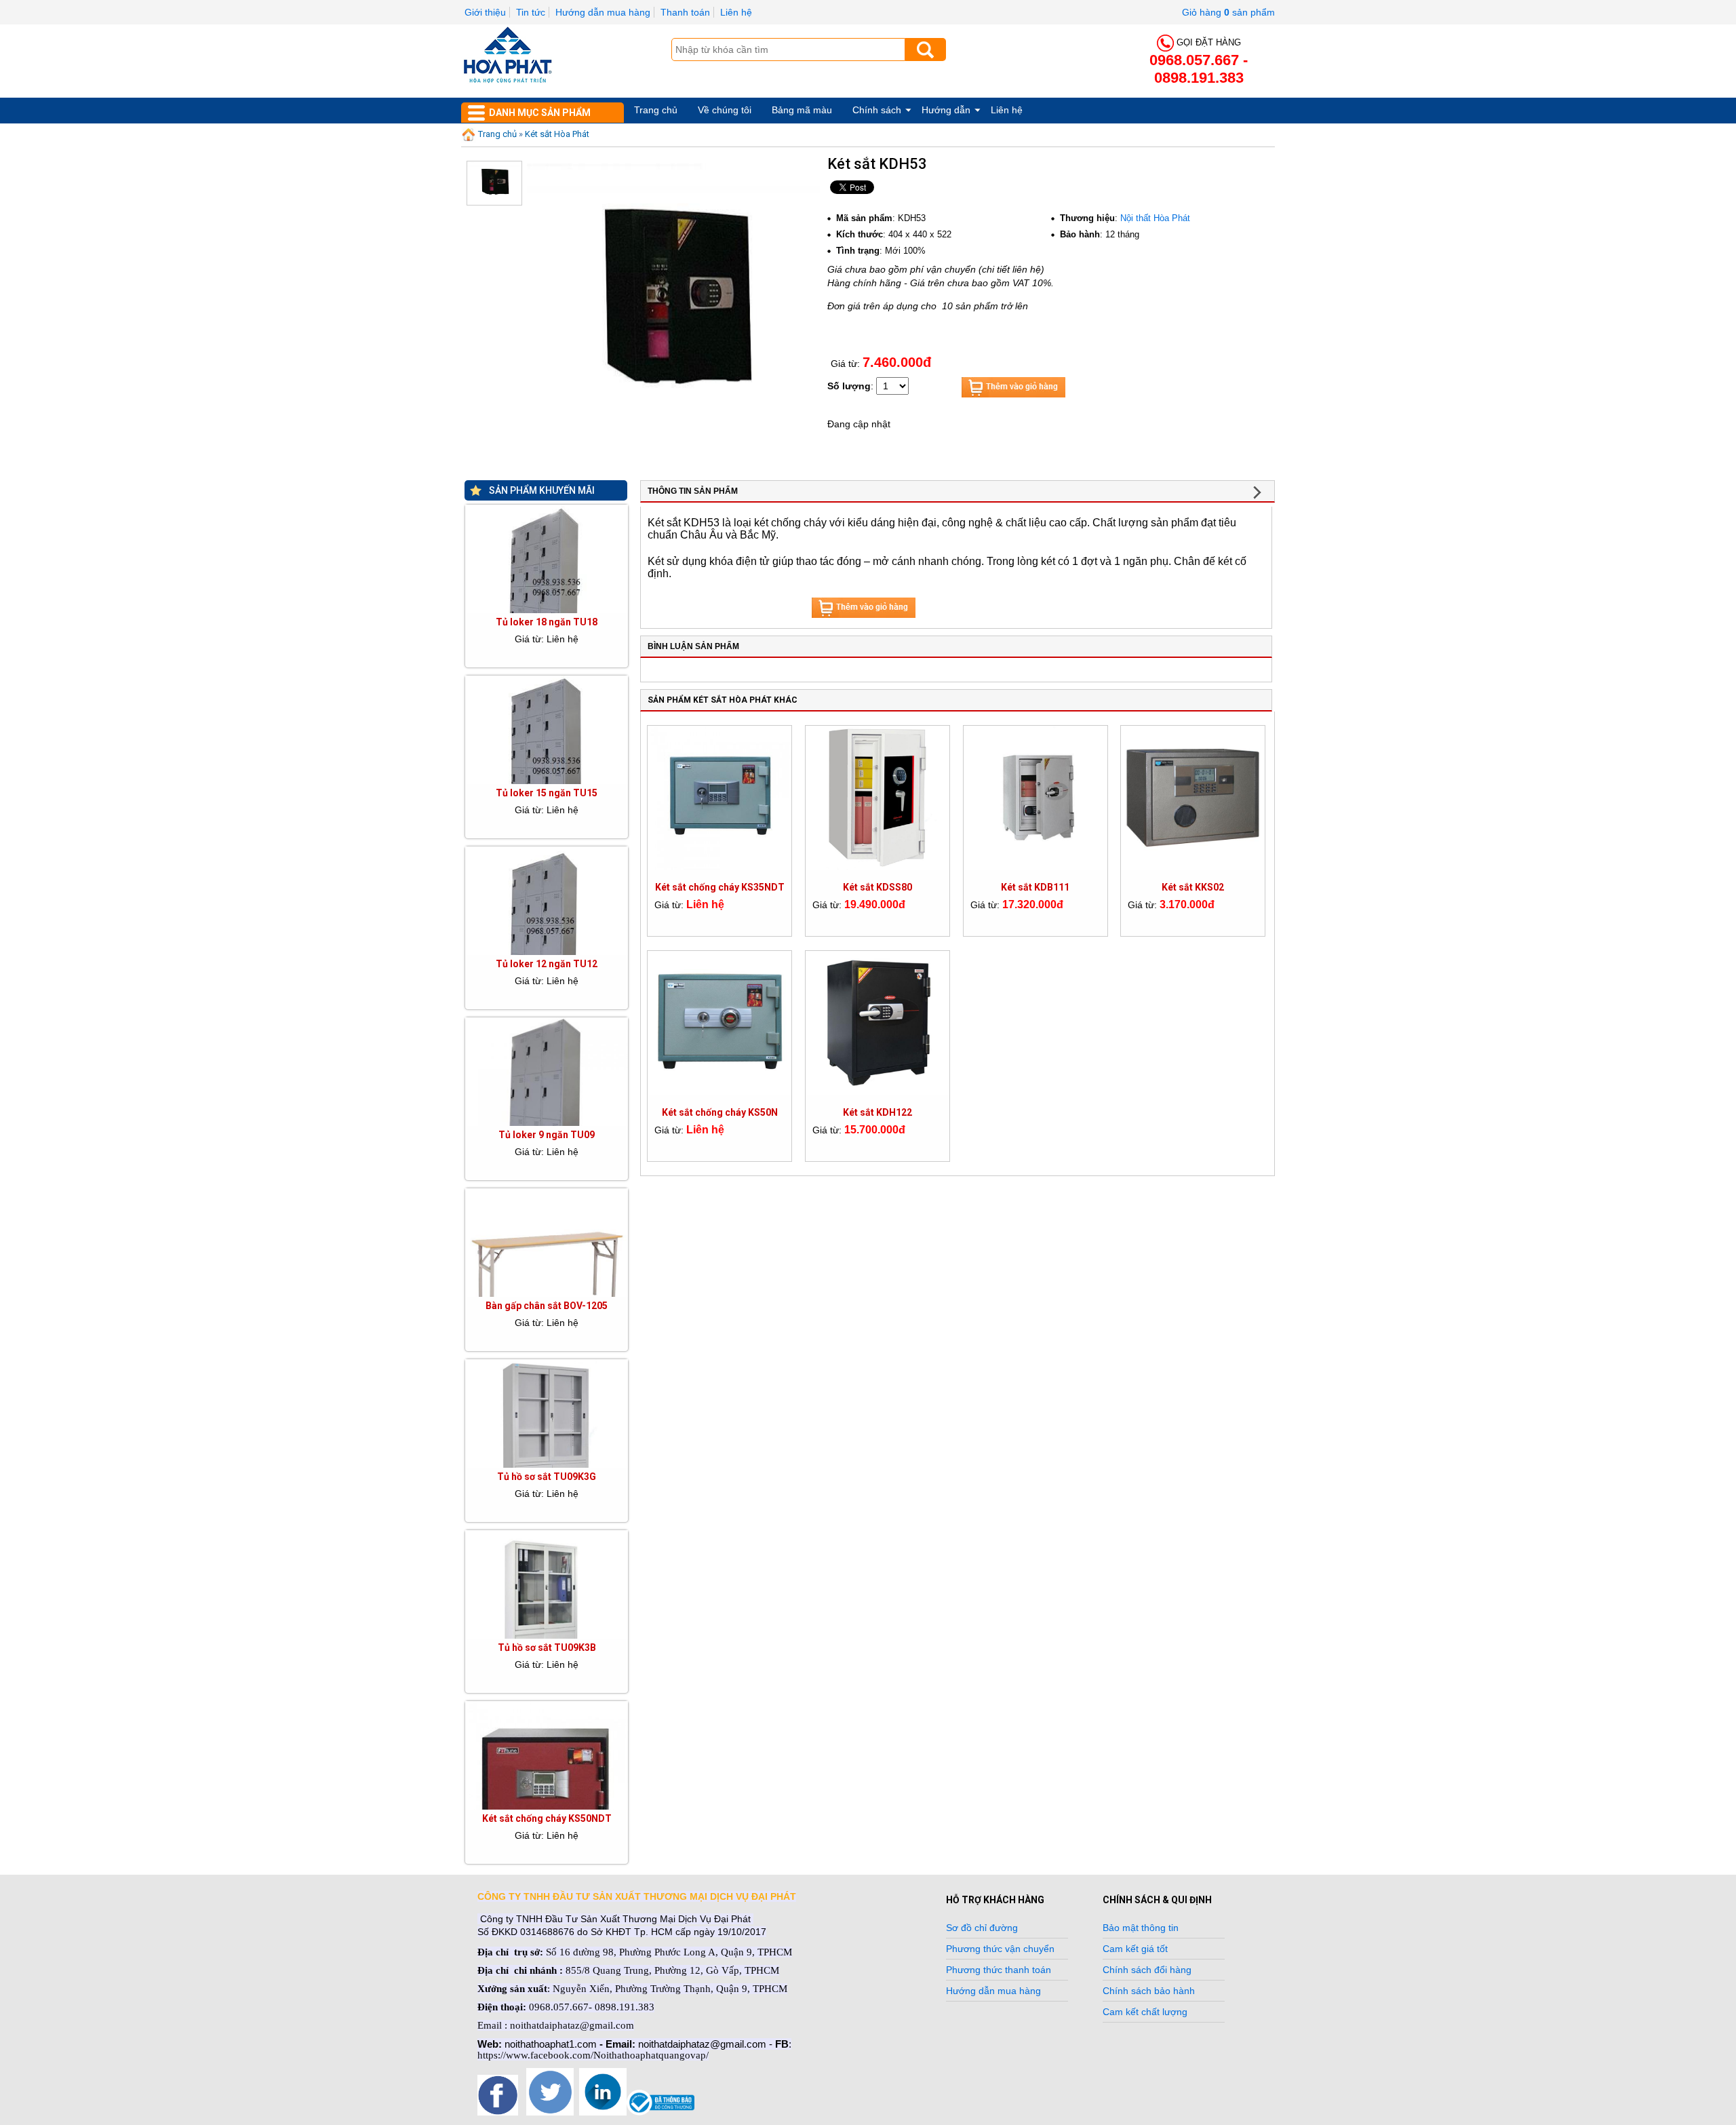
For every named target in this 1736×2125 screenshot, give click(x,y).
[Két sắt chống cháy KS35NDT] (719, 866)
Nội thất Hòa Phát (1155, 218)
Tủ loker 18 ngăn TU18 (547, 622)
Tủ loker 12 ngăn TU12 (547, 964)
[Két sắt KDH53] (673, 452)
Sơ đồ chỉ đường (982, 1928)
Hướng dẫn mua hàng (603, 12)
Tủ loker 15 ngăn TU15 (547, 793)
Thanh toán (685, 12)
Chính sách (877, 110)
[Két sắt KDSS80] (877, 866)
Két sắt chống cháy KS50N (720, 1112)
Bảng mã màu (802, 110)
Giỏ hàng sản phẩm (1228, 12)
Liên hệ (736, 12)
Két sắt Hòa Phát (557, 134)
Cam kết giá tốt (1135, 1949)
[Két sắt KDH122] (877, 1091)
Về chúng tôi (725, 110)
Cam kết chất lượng (1145, 2012)
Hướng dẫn (946, 110)
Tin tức (531, 12)
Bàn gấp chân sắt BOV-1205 (547, 1306)
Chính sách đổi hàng (1147, 1970)
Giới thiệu (485, 12)
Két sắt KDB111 (1035, 887)
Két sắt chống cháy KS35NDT (720, 887)
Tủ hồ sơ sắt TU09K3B (547, 1648)
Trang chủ (656, 110)
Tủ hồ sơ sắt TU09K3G (547, 1477)
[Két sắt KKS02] (1193, 866)
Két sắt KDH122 (877, 1112)
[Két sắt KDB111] (1035, 866)
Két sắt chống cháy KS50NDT (547, 1818)
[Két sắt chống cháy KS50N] (719, 1091)
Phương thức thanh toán (999, 1970)
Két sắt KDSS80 (877, 887)
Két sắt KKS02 (1193, 887)
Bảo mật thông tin (1141, 1928)
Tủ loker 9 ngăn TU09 (547, 1135)
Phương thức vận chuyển (1000, 1949)
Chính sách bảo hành (1149, 1991)
